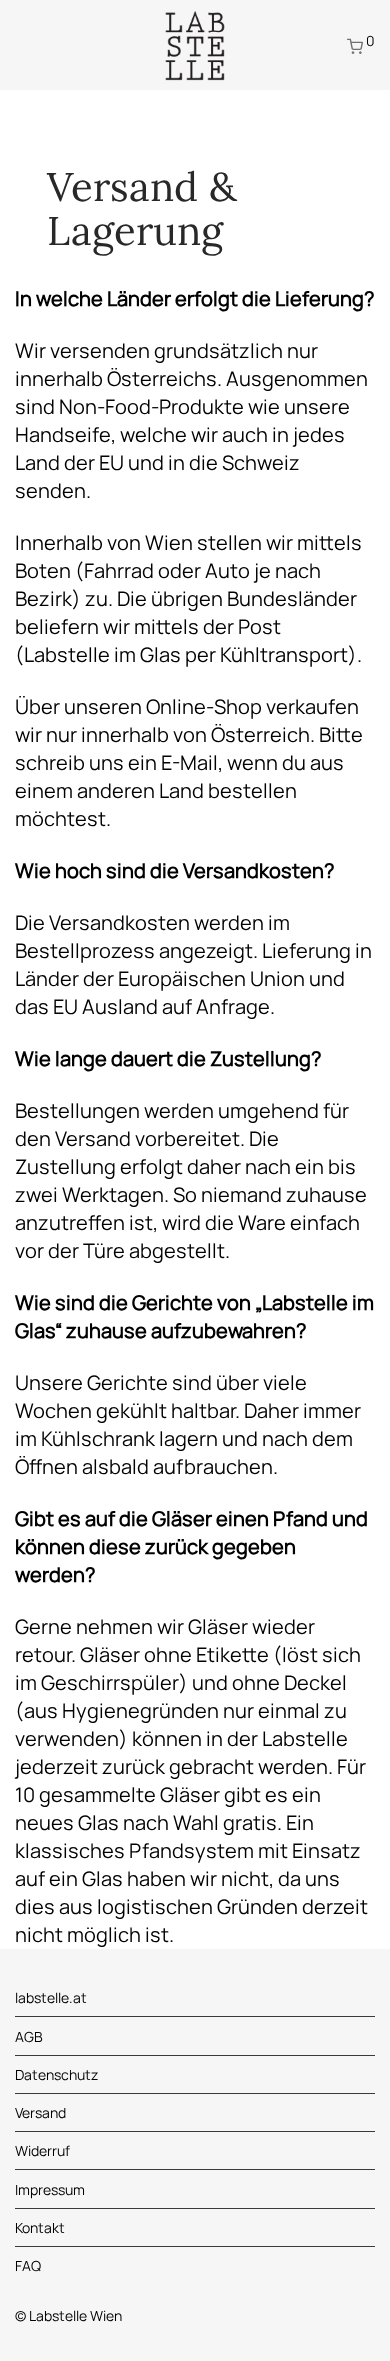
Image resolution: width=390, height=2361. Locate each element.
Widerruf (42, 2150)
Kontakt (40, 2227)
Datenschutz (56, 2074)
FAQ (28, 2265)
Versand (40, 2112)
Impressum (50, 2189)
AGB (29, 2036)
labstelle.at (51, 1997)
